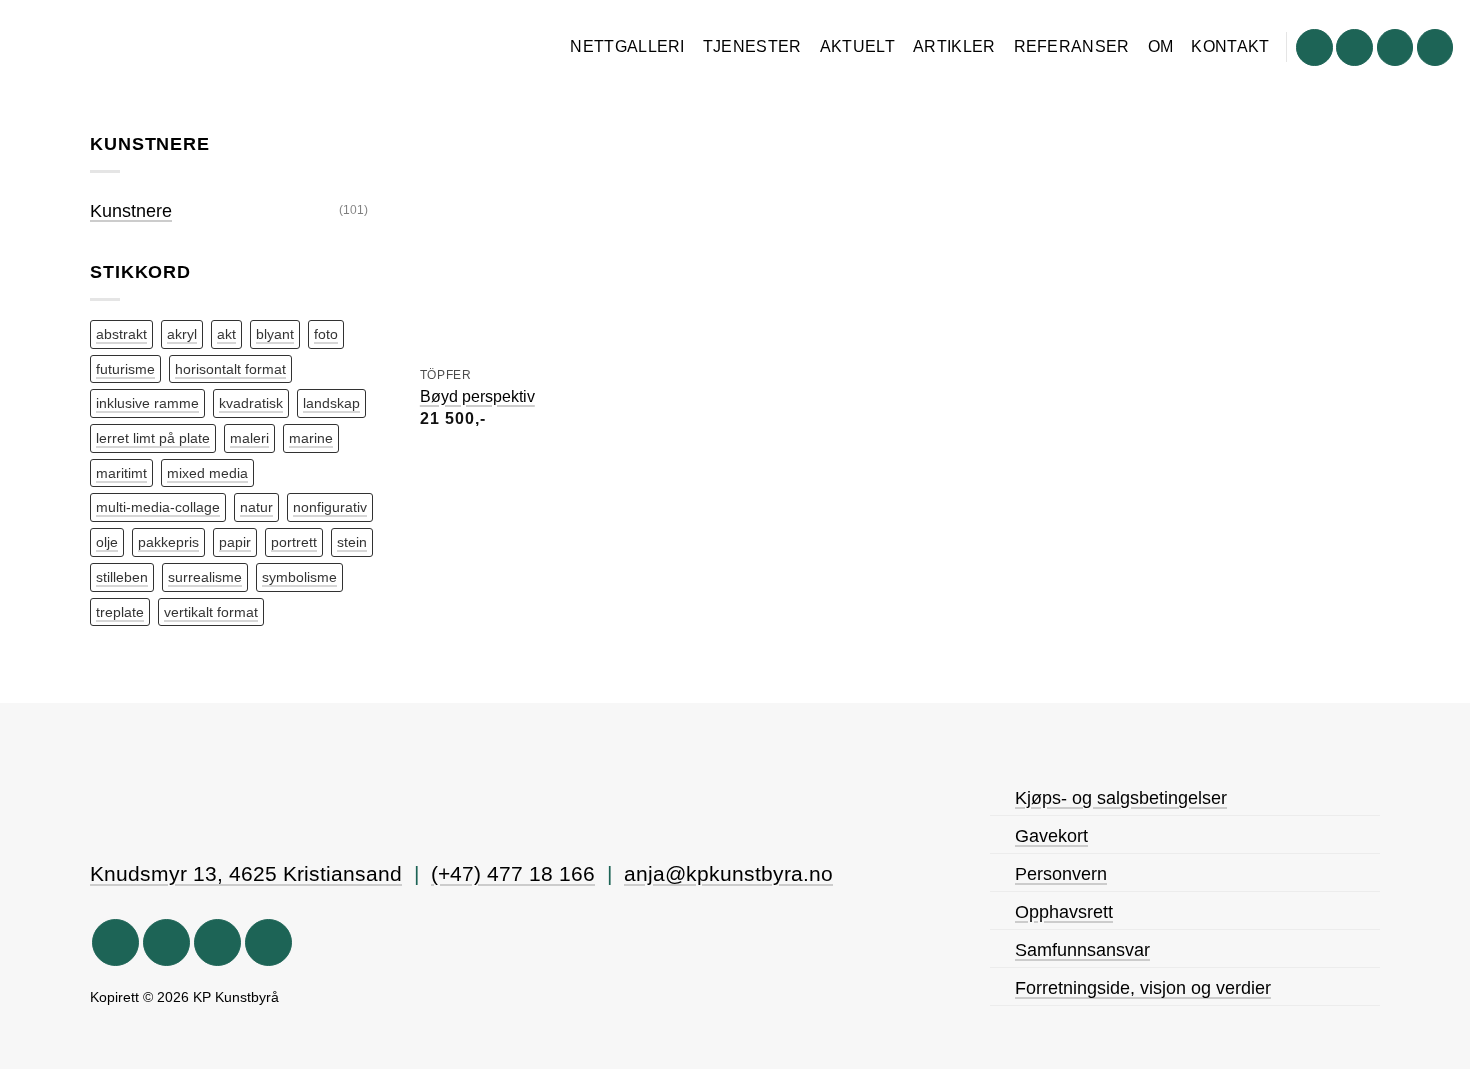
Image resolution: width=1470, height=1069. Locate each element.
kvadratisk (251, 403)
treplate (120, 612)
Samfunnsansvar (1082, 950)
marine (311, 438)
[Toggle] (381, 211)
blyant (275, 334)
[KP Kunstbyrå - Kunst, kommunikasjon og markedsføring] (142, 50)
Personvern (1061, 874)
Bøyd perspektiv (477, 396)
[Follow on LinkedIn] (1435, 47)
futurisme (125, 369)
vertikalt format (211, 612)
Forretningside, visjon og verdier (1143, 988)
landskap (331, 403)
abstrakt (121, 334)
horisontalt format (230, 369)
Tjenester (752, 46)
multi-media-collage (158, 507)
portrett (294, 542)
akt (226, 334)
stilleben (122, 577)
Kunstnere (131, 211)
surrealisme (205, 577)
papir (235, 542)
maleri (249, 438)
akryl (182, 334)
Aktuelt (857, 46)
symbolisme (299, 577)
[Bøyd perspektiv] (532, 242)
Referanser (1072, 46)
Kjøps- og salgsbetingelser (1121, 798)
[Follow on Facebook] (1314, 47)
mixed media (207, 473)
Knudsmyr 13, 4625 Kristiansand (246, 874)
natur (256, 507)
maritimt (121, 473)
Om (1161, 46)
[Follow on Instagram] (1354, 47)
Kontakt (1230, 46)
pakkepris (168, 542)
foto (326, 334)
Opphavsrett (1064, 912)
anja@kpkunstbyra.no (728, 874)
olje (107, 542)
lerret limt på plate (153, 438)
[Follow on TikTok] (1395, 47)
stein (352, 542)
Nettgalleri (627, 46)
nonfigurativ (330, 507)
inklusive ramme (147, 403)
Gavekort (1051, 836)
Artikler (954, 46)
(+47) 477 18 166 (513, 874)
